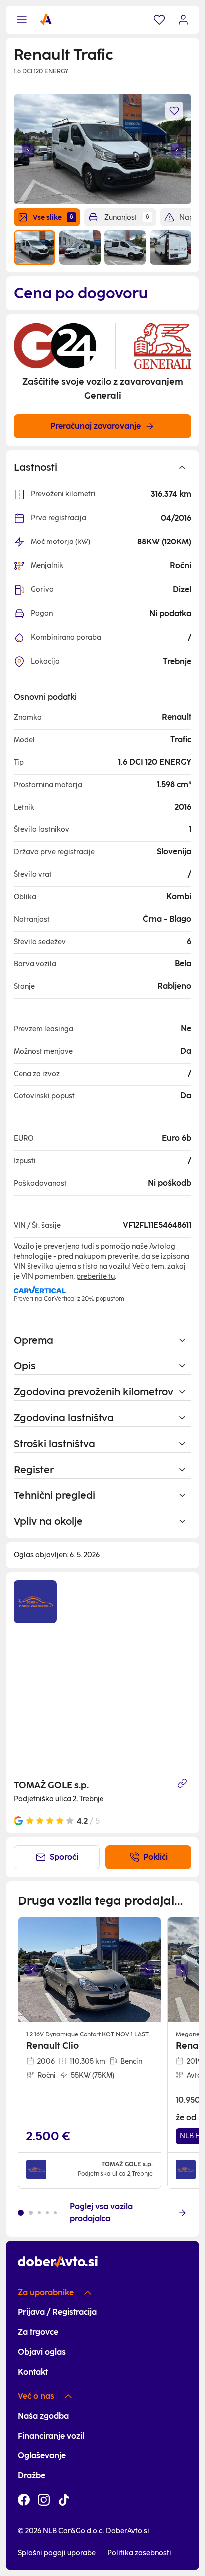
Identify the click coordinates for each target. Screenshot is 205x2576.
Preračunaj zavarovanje (96, 426)
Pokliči (155, 1857)
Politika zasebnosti (139, 2553)
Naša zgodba (43, 2416)
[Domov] (46, 20)
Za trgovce (38, 2332)
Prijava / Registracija (57, 2312)
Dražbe (32, 2476)
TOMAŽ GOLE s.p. (51, 1785)
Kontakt (33, 2372)
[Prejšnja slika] (28, 149)
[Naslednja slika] (177, 149)
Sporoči (64, 1857)
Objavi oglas (42, 2352)
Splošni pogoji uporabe (57, 2553)
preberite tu (96, 1277)
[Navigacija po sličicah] (102, 247)
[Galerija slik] (90, 1970)
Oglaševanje (42, 2456)
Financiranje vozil (51, 2436)
